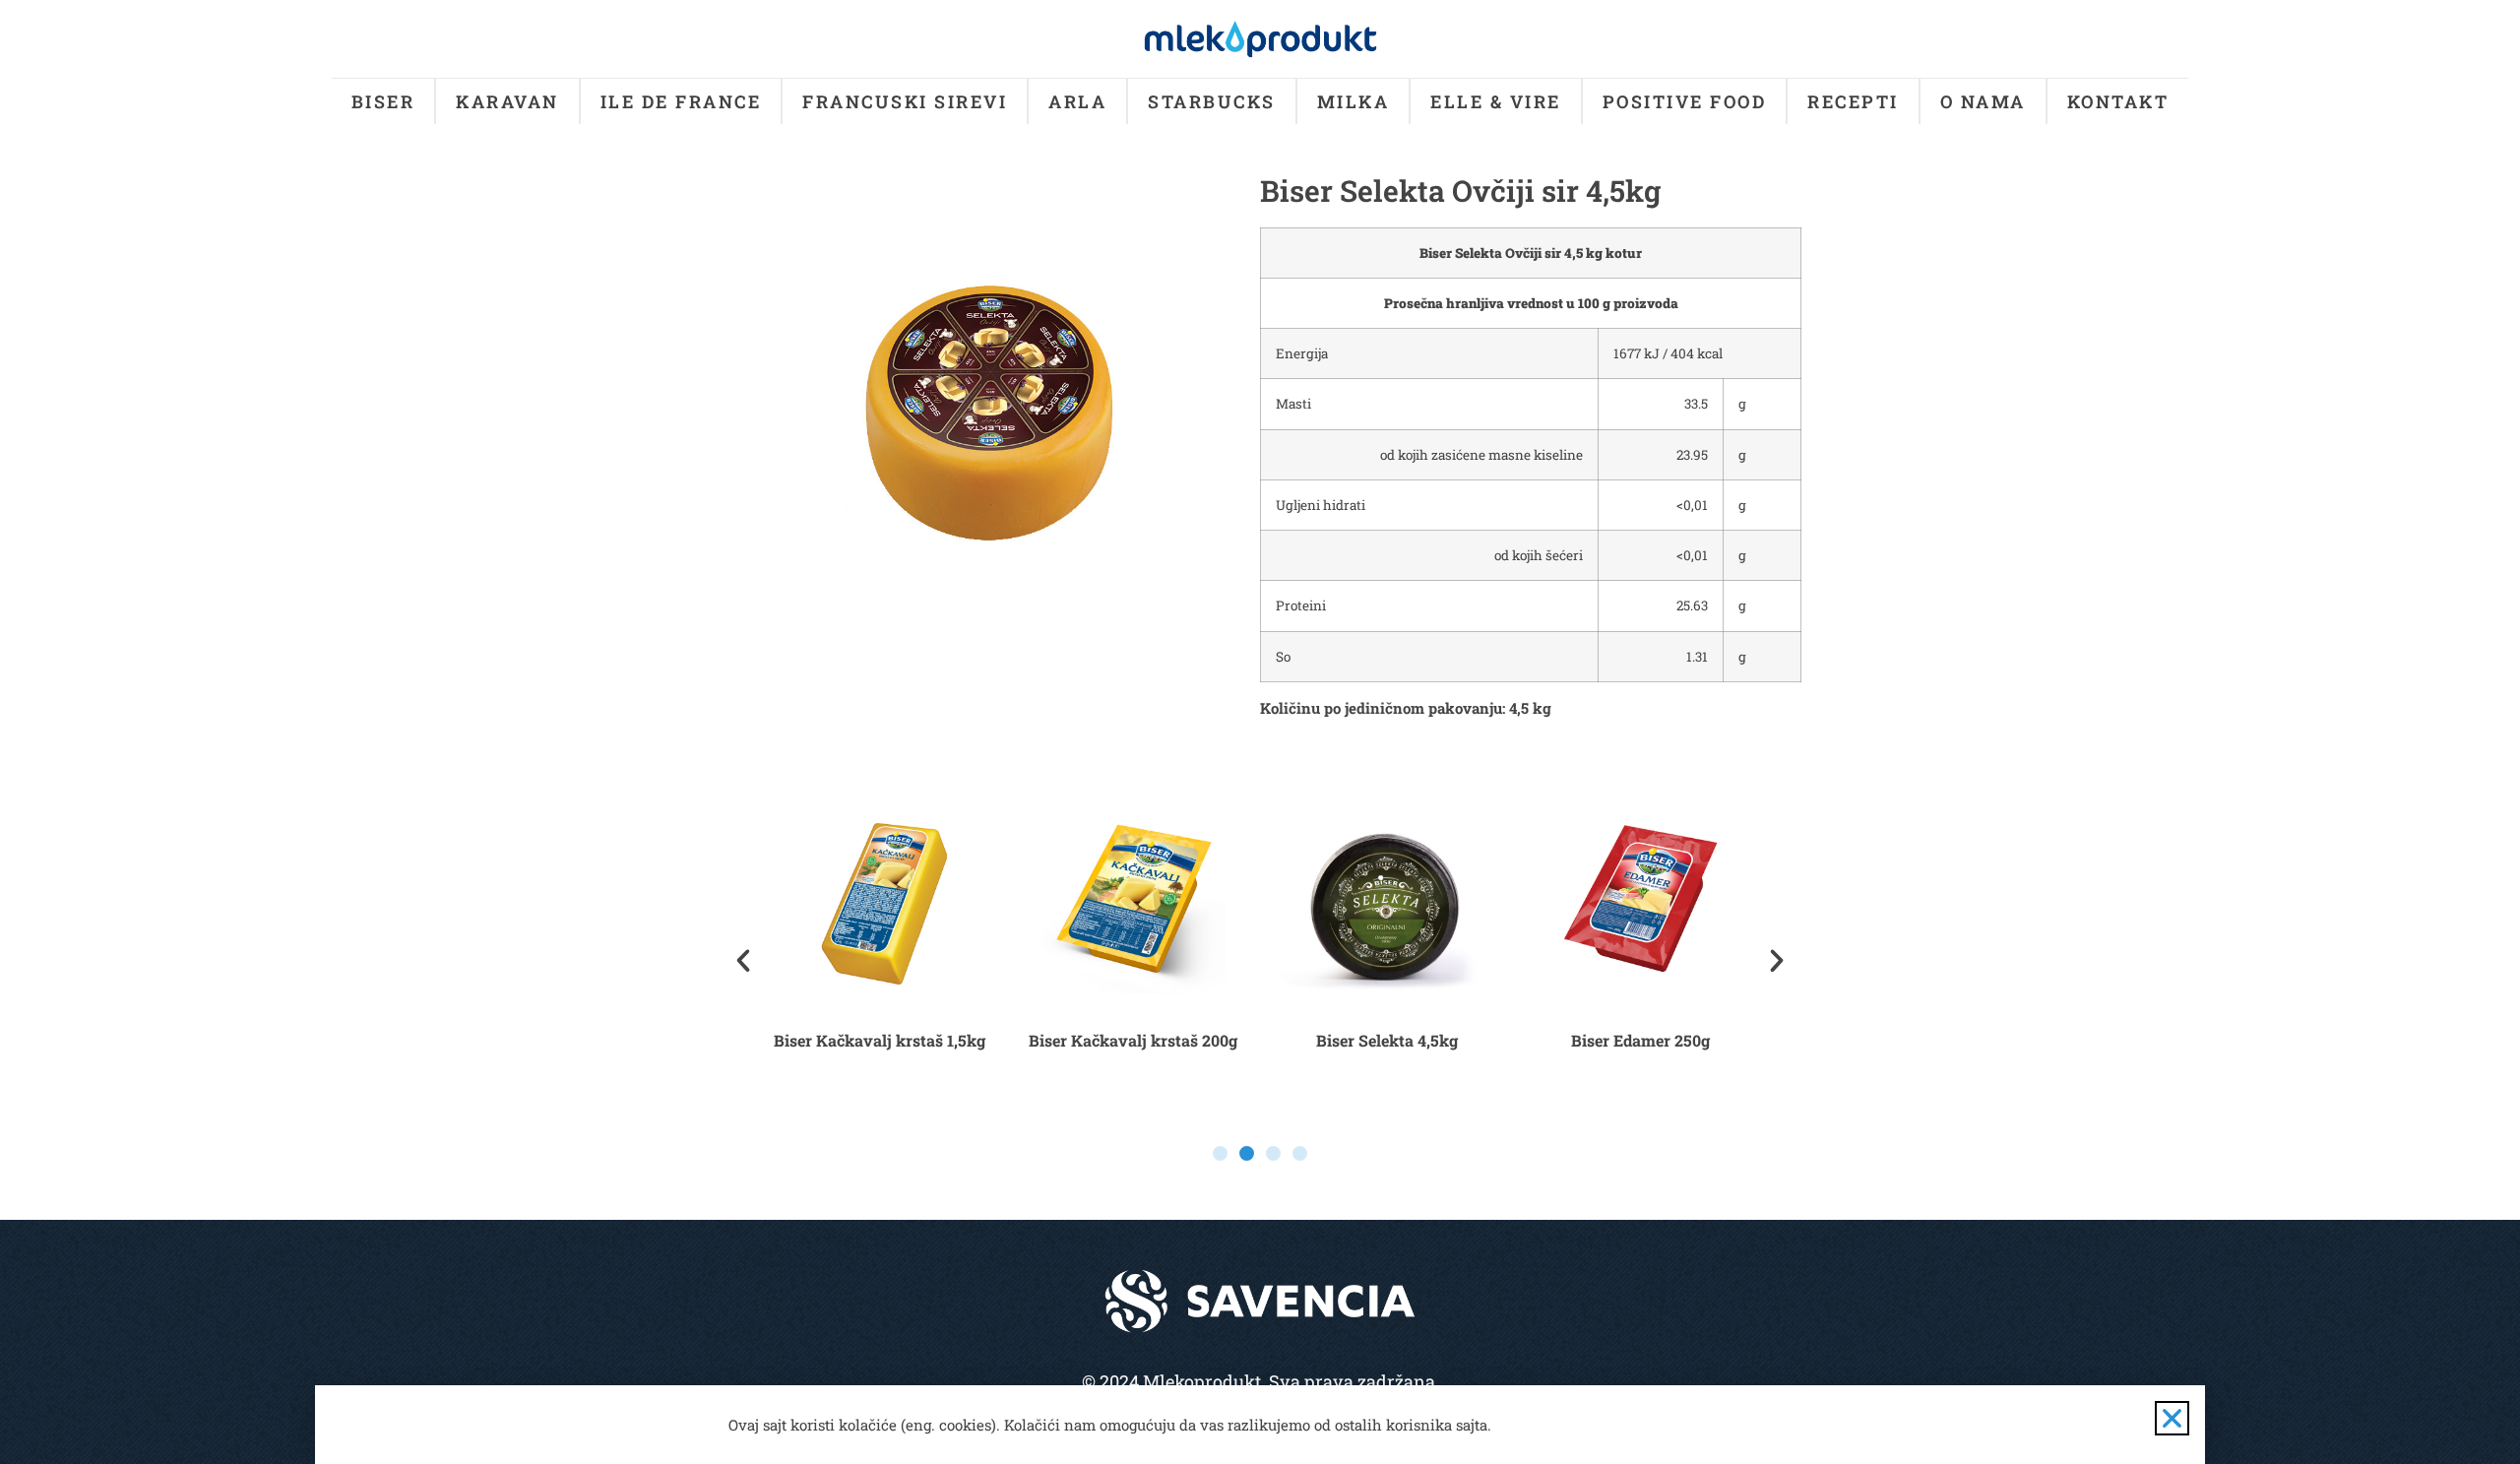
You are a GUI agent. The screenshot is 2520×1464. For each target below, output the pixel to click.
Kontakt (2118, 101)
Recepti (1853, 101)
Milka (1354, 101)
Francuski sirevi (905, 101)
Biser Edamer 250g (1640, 1040)
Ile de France (681, 101)
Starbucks (1212, 101)
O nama (1983, 101)
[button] (743, 961)
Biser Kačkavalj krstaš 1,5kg (880, 1040)
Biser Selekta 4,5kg (1387, 1040)
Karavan (507, 101)
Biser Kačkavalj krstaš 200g (1133, 1040)
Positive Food (1685, 101)
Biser (383, 101)
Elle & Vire (1496, 101)
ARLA (1077, 101)
